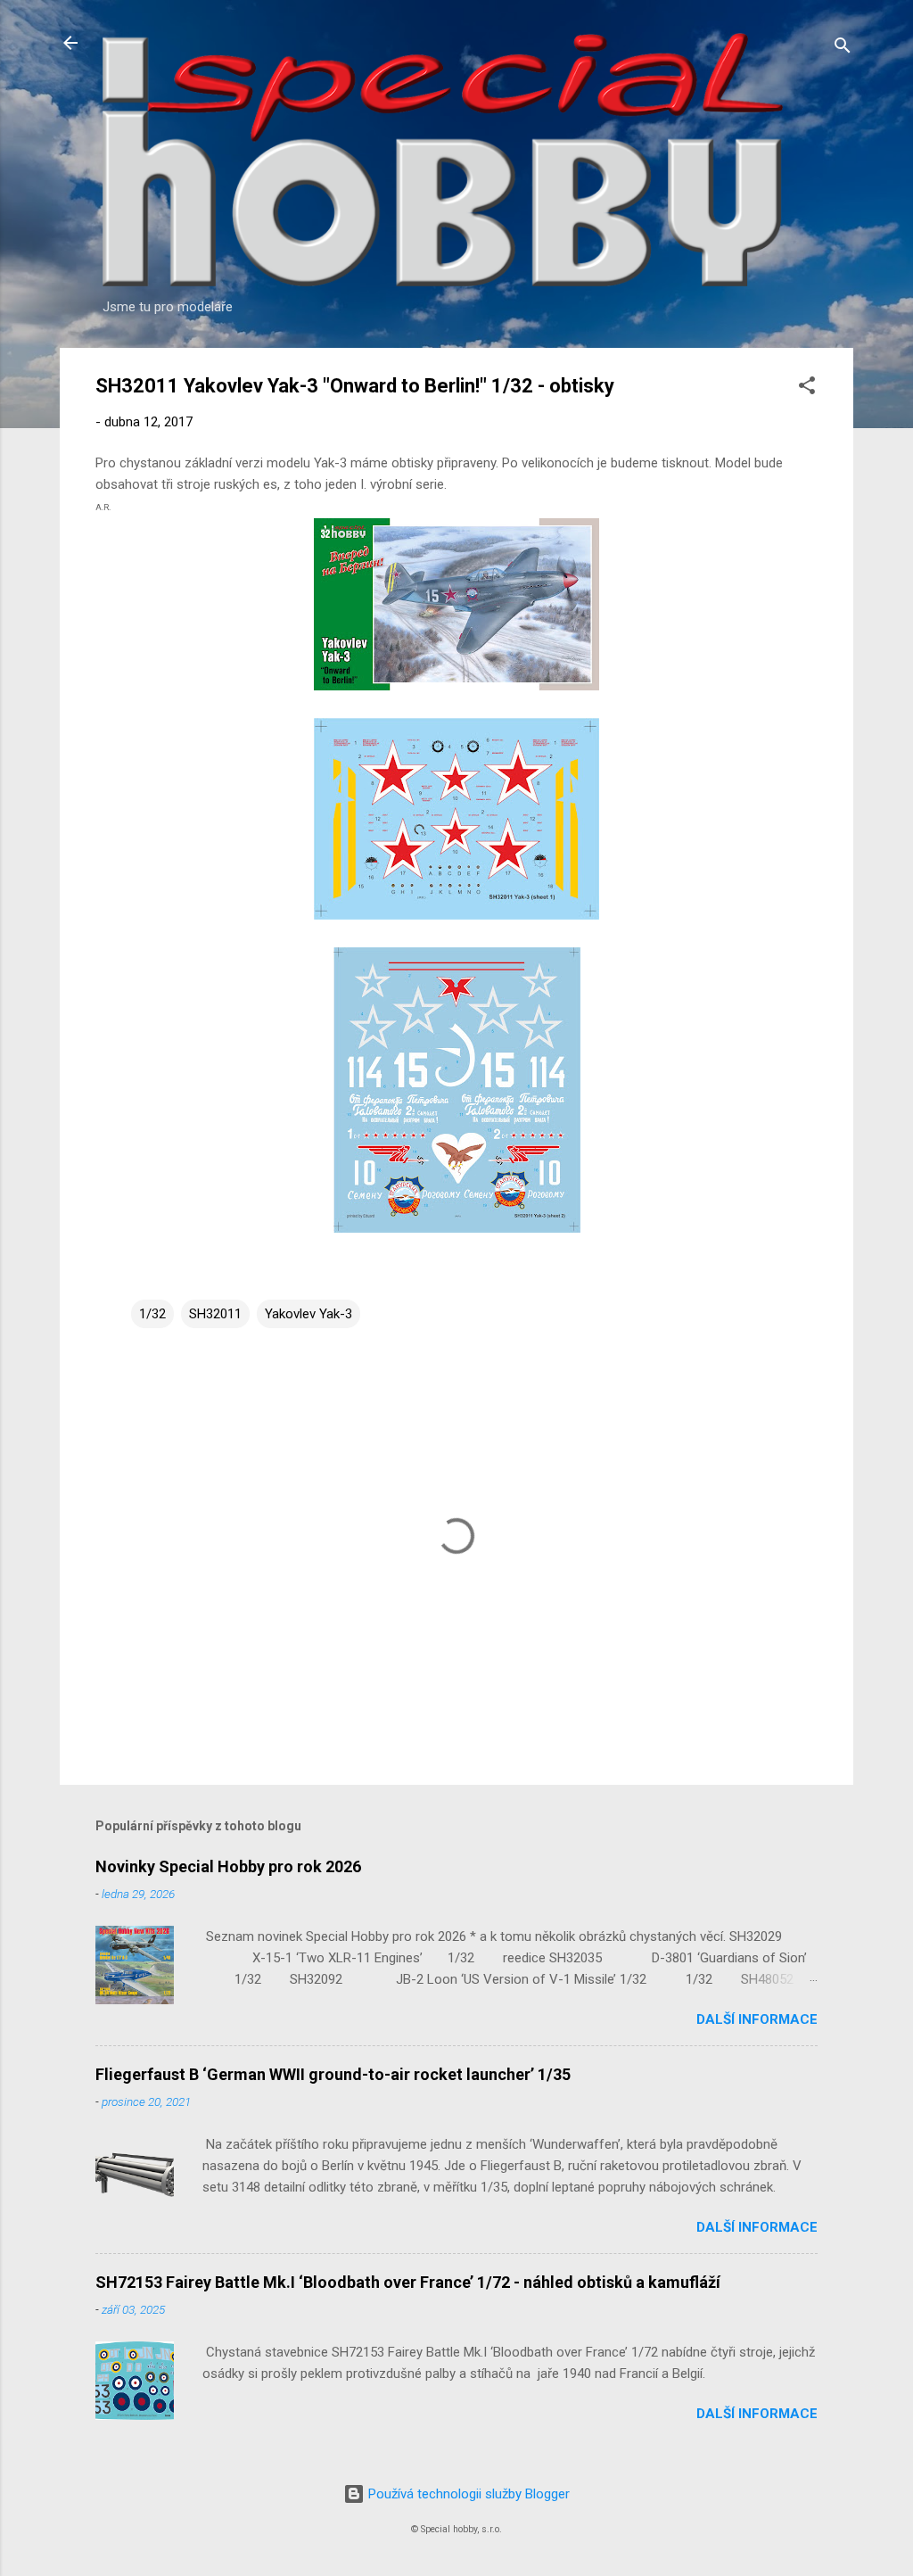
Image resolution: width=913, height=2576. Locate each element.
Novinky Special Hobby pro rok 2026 (228, 1866)
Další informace (757, 2019)
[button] (807, 388)
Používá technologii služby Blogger (467, 2494)
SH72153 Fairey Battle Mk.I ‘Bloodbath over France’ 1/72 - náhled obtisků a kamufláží (408, 2282)
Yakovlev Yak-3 (308, 1314)
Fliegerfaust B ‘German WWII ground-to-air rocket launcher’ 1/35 (333, 2074)
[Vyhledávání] (843, 49)
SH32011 (215, 1314)
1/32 (152, 1314)
